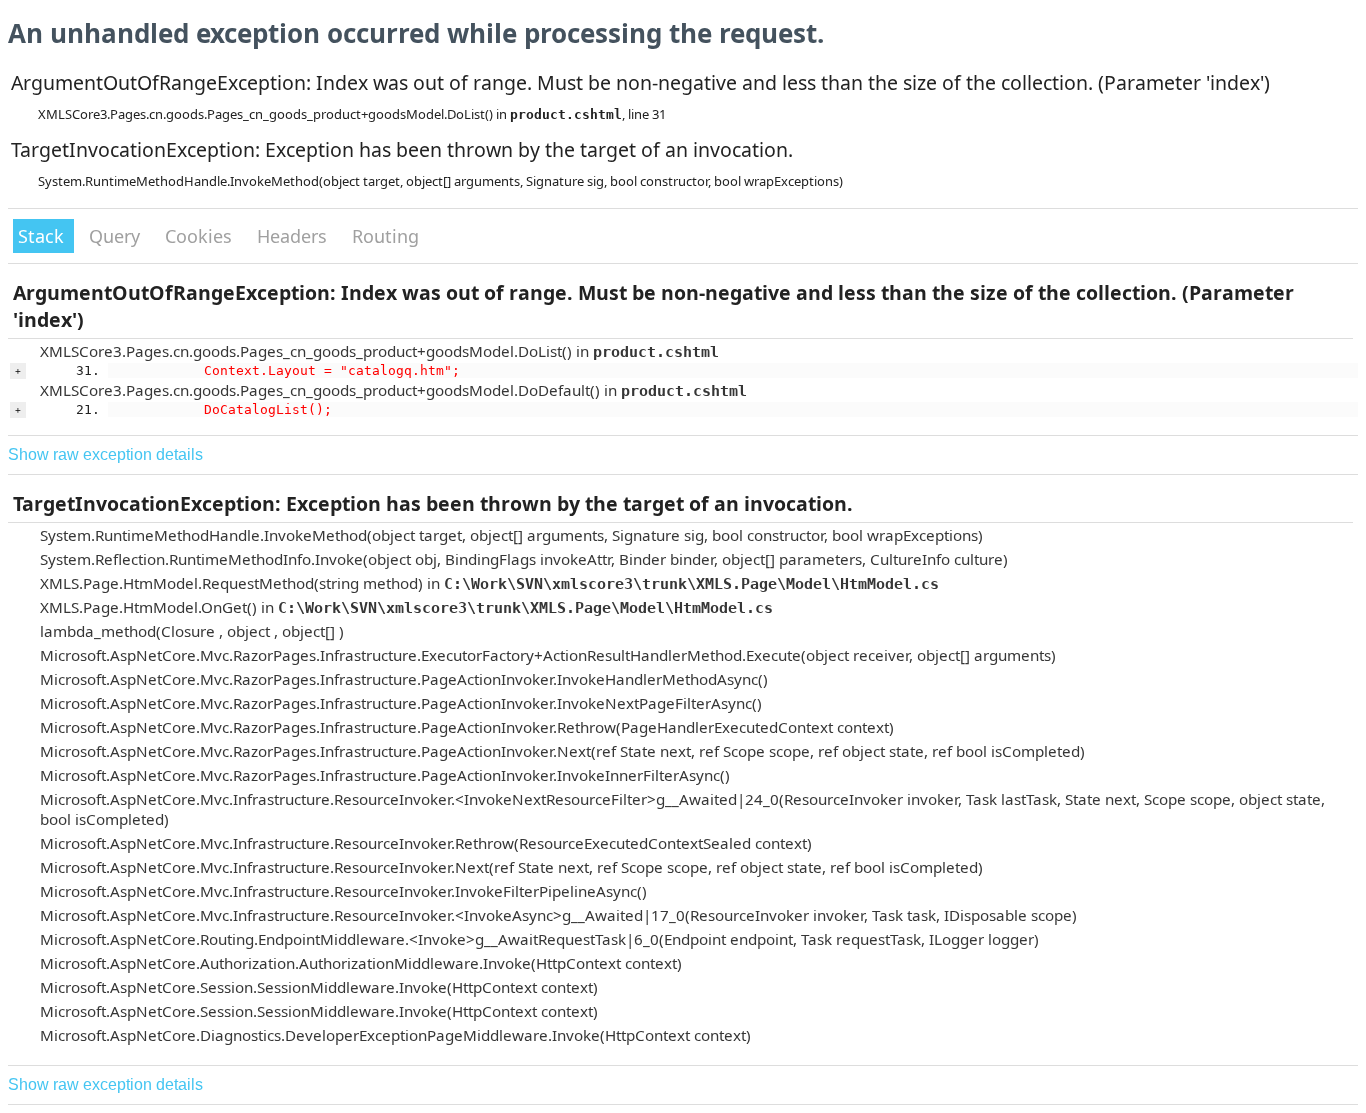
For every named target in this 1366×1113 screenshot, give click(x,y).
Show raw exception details (105, 454)
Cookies (201, 236)
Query (117, 236)
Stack (43, 236)
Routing (385, 236)
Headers (294, 236)
